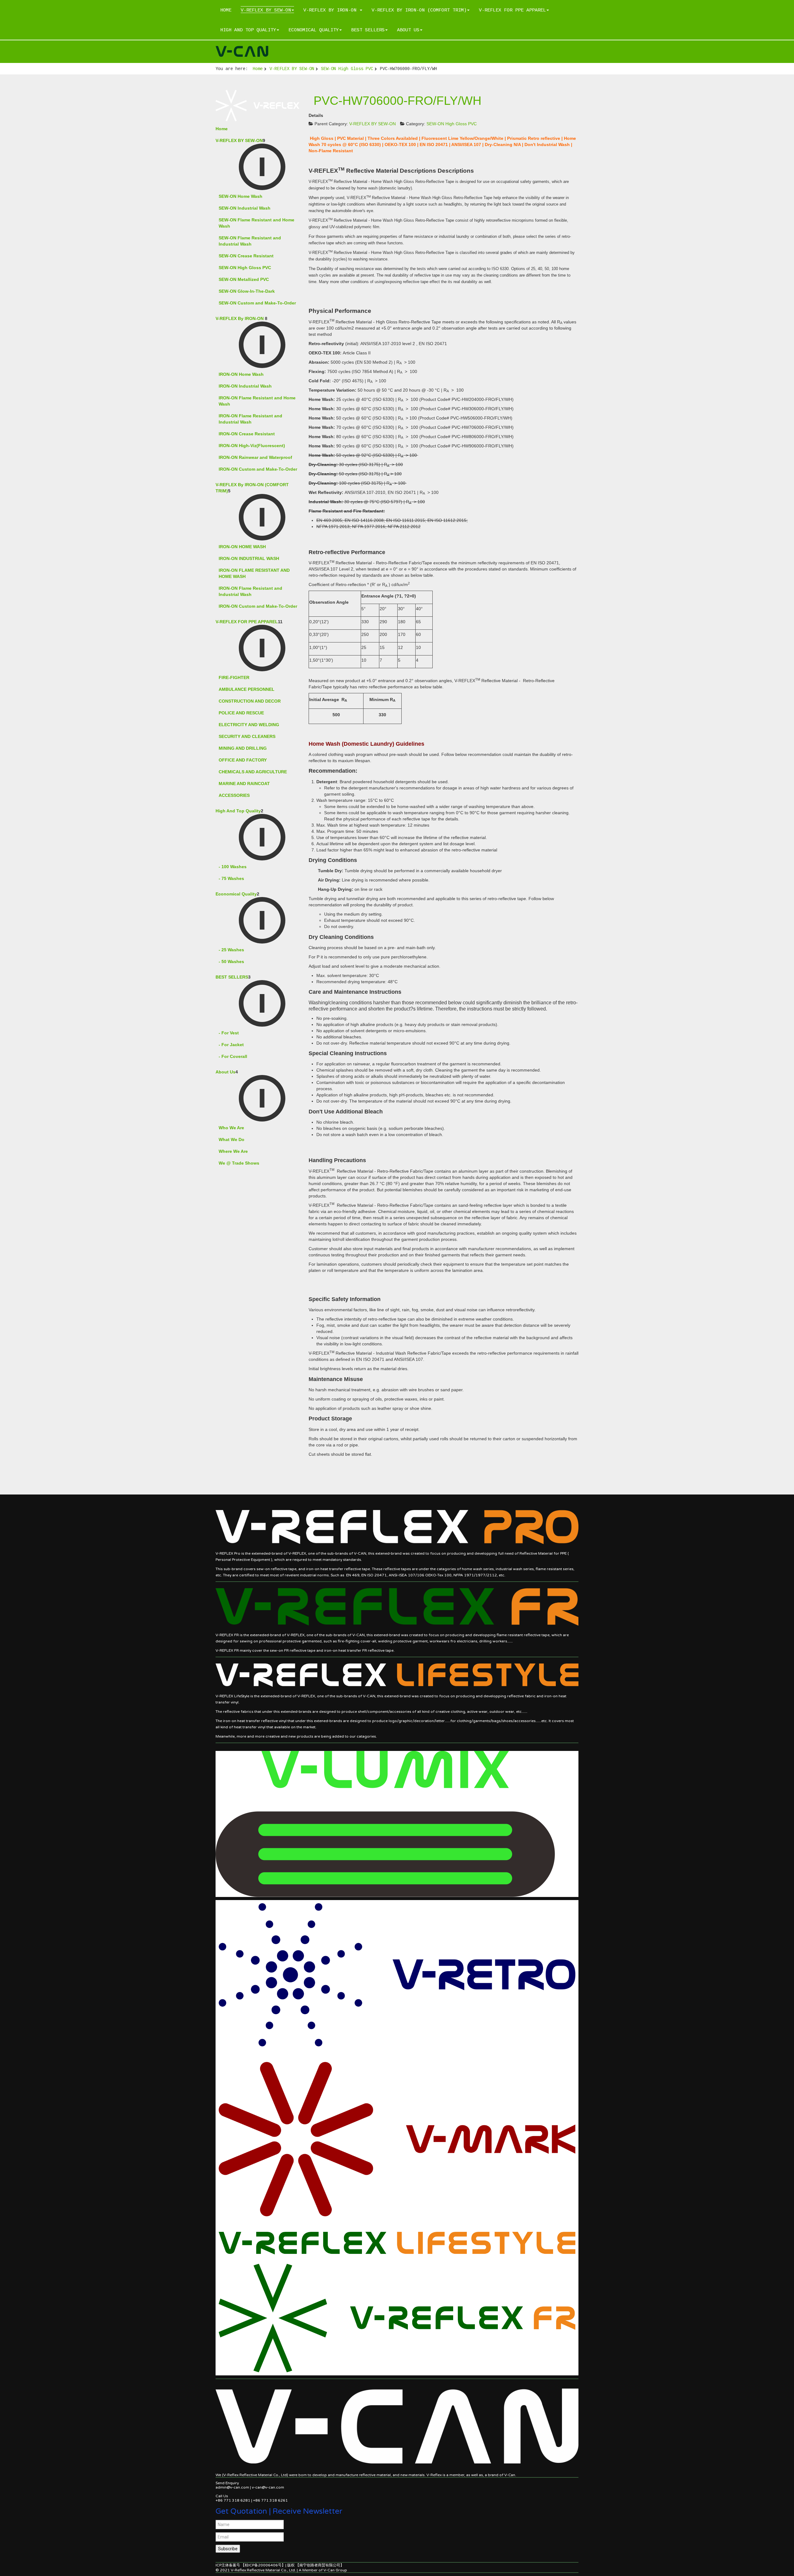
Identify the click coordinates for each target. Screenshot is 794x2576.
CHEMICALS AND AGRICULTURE (253, 772)
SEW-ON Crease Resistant (246, 256)
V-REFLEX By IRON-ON (331, 10)
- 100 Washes (233, 867)
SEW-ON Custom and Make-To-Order (257, 303)
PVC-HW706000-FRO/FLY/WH (397, 101)
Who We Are (231, 1128)
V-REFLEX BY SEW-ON (266, 10)
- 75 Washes (231, 878)
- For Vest (229, 1033)
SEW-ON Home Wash (241, 196)
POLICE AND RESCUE (241, 713)
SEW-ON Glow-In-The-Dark (247, 291)
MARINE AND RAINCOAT (244, 784)
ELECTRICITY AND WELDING (249, 725)
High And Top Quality (248, 30)
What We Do (232, 1139)
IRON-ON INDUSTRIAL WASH (249, 558)
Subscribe (228, 2549)
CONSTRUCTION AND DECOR (250, 701)
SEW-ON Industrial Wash (245, 208)
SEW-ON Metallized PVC (244, 279)
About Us (408, 30)
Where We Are (233, 1151)
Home (226, 10)
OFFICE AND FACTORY (243, 760)
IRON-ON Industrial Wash (245, 386)
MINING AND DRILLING (243, 748)
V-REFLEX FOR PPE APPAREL (512, 10)
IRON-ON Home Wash (241, 374)
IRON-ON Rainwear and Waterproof (255, 457)
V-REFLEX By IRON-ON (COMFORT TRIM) (419, 10)
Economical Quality (314, 30)
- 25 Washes (231, 950)
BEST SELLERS (368, 30)
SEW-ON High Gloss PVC (347, 69)
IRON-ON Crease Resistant (247, 434)
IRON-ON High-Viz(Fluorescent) (252, 446)
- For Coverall (233, 1056)
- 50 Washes (231, 962)
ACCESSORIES (234, 795)
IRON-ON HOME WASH (242, 547)
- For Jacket (231, 1045)
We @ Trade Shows (239, 1163)
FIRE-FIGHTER (234, 677)
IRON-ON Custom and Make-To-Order (258, 469)
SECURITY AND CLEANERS (247, 736)
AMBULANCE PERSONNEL (247, 689)
